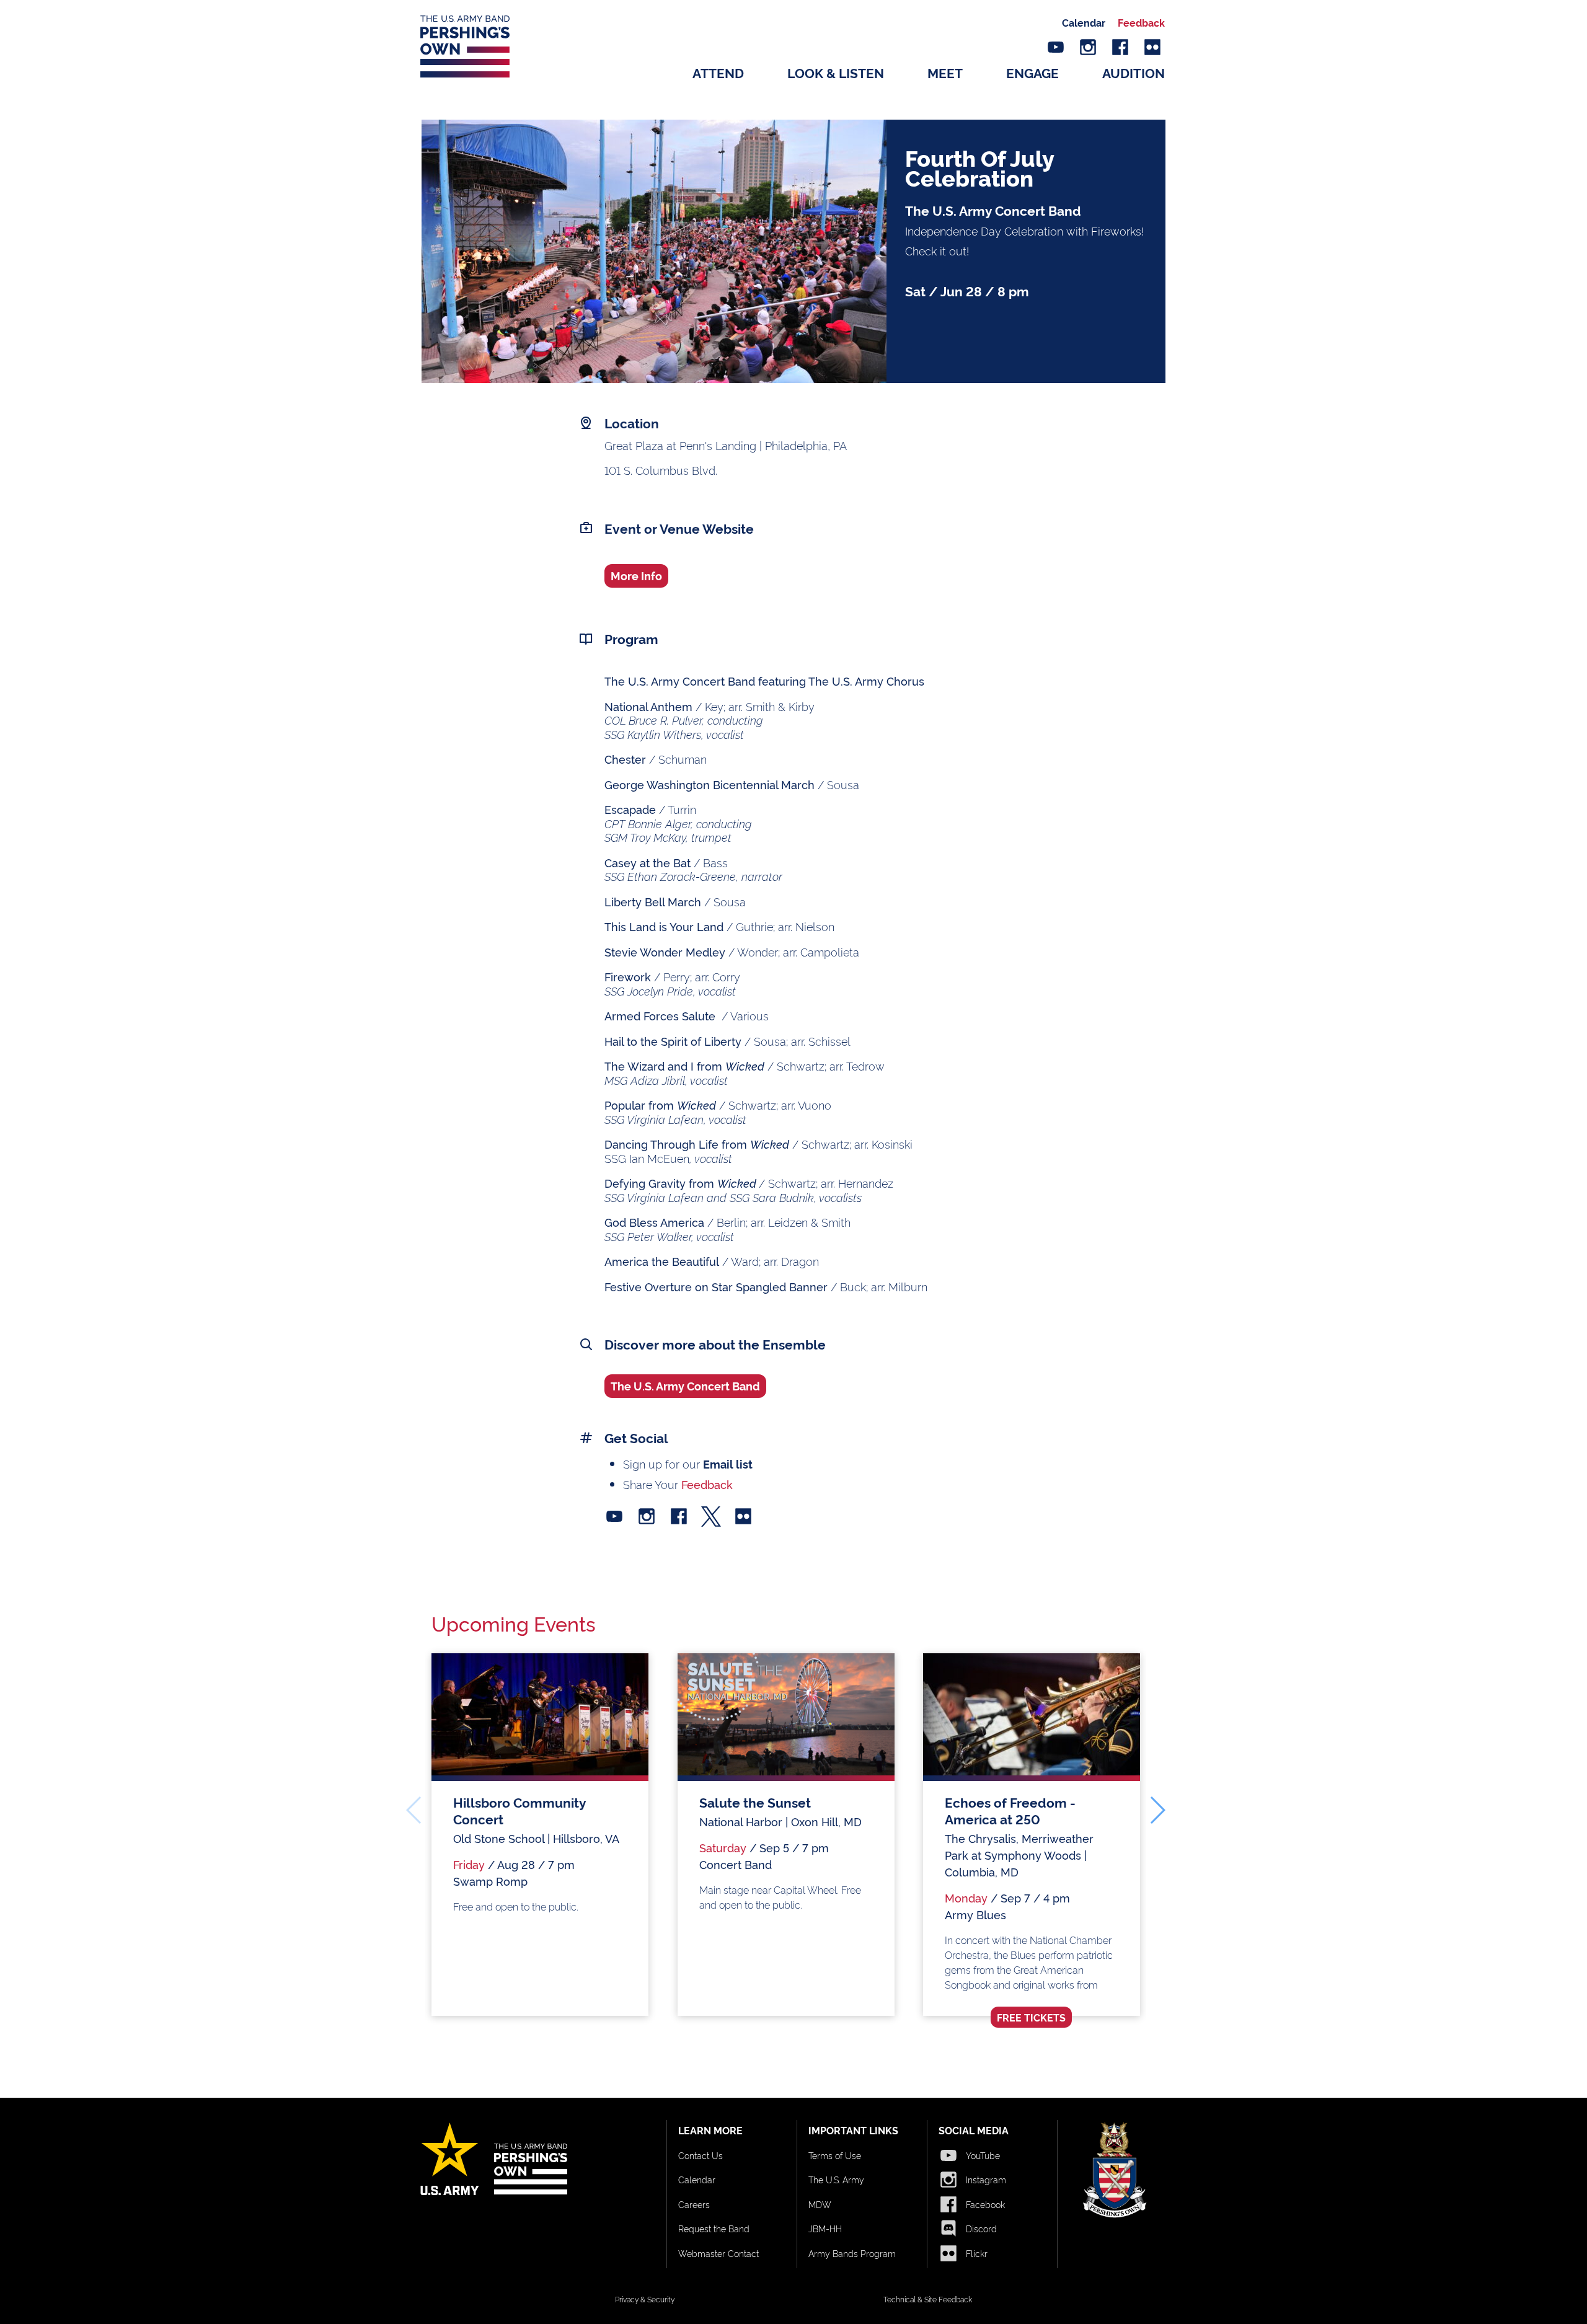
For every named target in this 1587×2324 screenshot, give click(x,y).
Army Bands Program (852, 2253)
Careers (694, 2204)
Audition (1134, 72)
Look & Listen (836, 72)
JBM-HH (825, 2228)
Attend (718, 72)
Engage (1032, 72)
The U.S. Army (836, 2179)
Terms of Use (835, 2155)
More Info (636, 575)
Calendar (1084, 22)
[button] (1157, 1810)
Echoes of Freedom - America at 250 (1010, 1810)
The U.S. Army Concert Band (685, 1385)
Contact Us (701, 2155)
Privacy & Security (645, 2299)
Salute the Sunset (755, 1802)
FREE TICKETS (1031, 2017)
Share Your (678, 1484)
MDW (820, 2204)
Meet (945, 72)
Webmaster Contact (718, 2253)
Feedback (1141, 22)
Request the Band (714, 2228)
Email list (728, 1464)
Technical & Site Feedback (928, 2299)
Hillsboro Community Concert (519, 1810)
